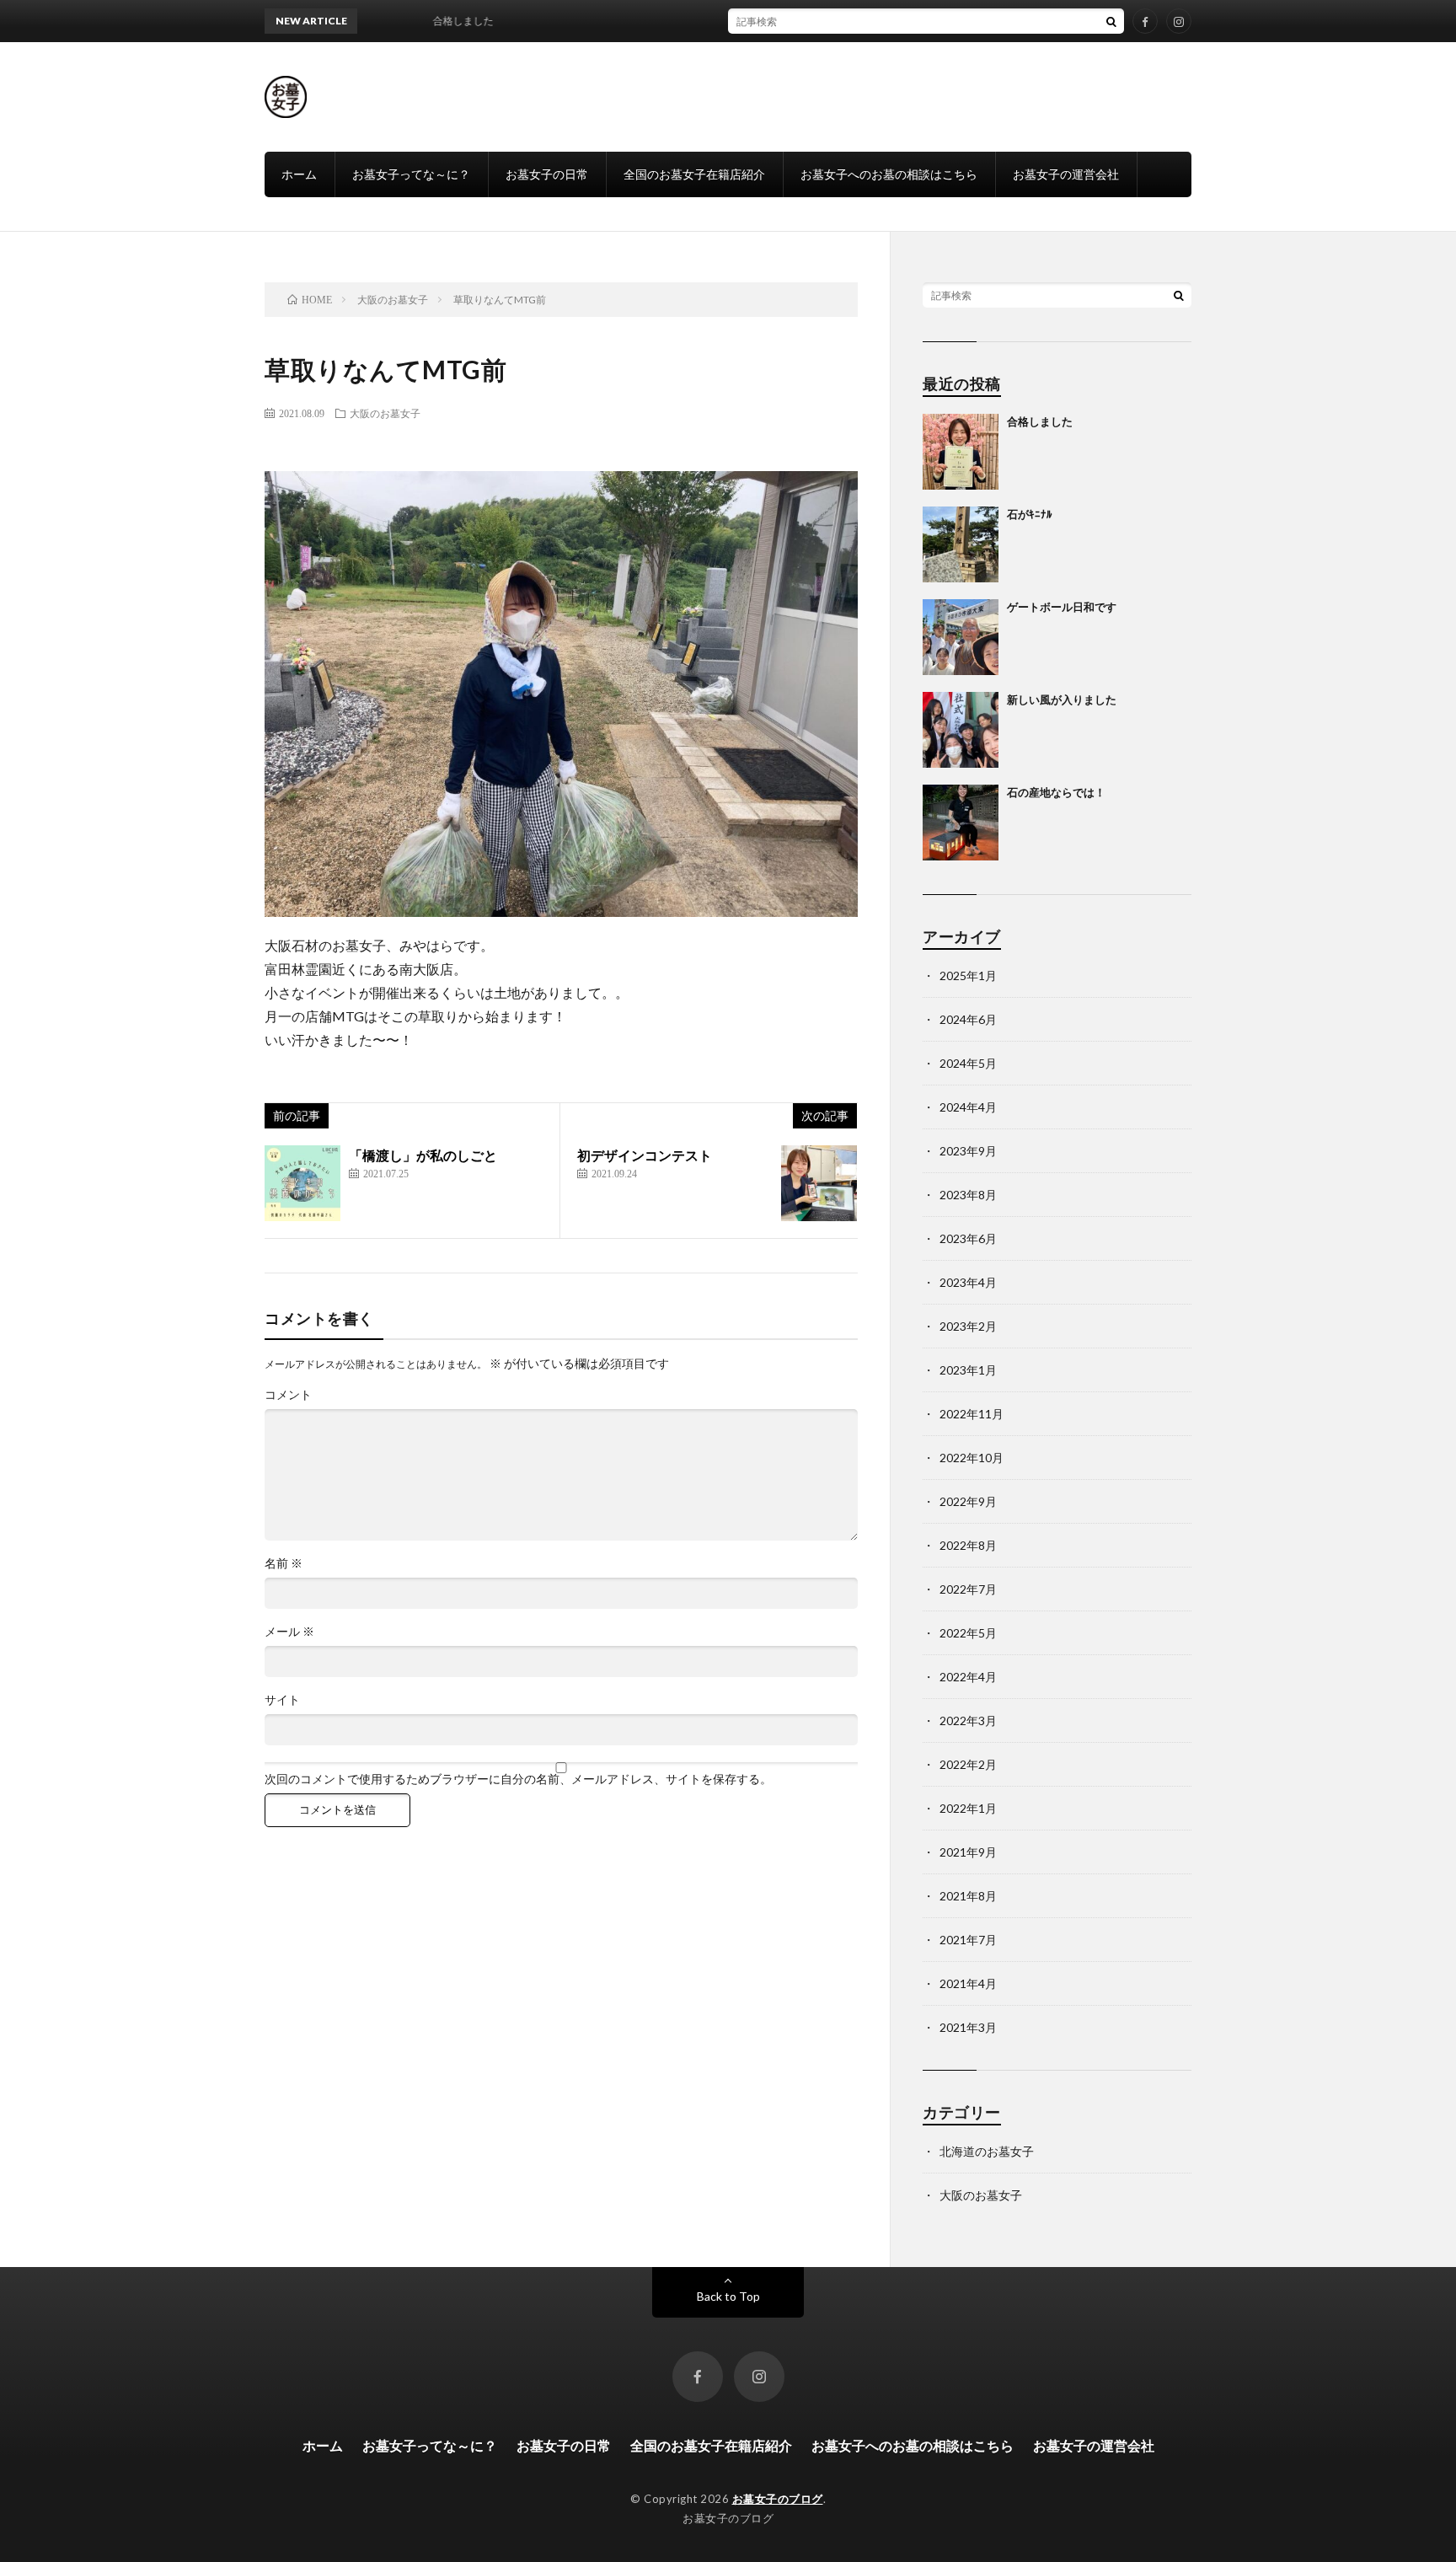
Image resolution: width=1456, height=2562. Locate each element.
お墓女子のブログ (778, 2499)
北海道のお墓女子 (987, 2151)
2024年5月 (968, 1063)
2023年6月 (968, 1238)
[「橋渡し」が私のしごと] (302, 1183)
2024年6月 (968, 1019)
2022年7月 (968, 1589)
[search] (1111, 21)
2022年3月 (968, 1721)
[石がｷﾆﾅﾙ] (961, 544)
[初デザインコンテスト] (819, 1183)
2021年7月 (968, 1940)
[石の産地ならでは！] (961, 823)
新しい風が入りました (1062, 699)
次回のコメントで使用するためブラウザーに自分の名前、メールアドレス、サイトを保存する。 (518, 1779)
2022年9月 (968, 1501)
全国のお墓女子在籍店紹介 (694, 174)
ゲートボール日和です (1062, 607)
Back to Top (728, 2296)
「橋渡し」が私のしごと (423, 1155)
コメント (288, 1395)
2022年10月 (972, 1458)
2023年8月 (968, 1195)
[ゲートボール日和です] (961, 637)
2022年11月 (972, 1414)
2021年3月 (968, 2027)
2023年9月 (968, 1151)
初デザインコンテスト (645, 1155)
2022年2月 (968, 1764)
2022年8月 (968, 1545)
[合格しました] (961, 452)
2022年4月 (968, 1677)
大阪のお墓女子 (385, 413)
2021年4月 (968, 1983)
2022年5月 (968, 1633)
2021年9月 (968, 1852)
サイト (282, 1700)
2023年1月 (968, 1370)
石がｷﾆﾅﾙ (1030, 514)
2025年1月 (968, 975)
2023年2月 (968, 1326)
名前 (284, 1563)
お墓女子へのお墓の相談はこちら (889, 174)
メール (289, 1632)
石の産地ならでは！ (1056, 792)
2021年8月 (968, 1896)
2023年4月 (968, 1282)
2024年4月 (968, 1107)
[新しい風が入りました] (961, 730)
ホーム (299, 174)
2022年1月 (968, 1808)
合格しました (1040, 421)
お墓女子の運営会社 (1066, 174)
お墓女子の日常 (547, 174)
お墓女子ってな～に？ (411, 174)
